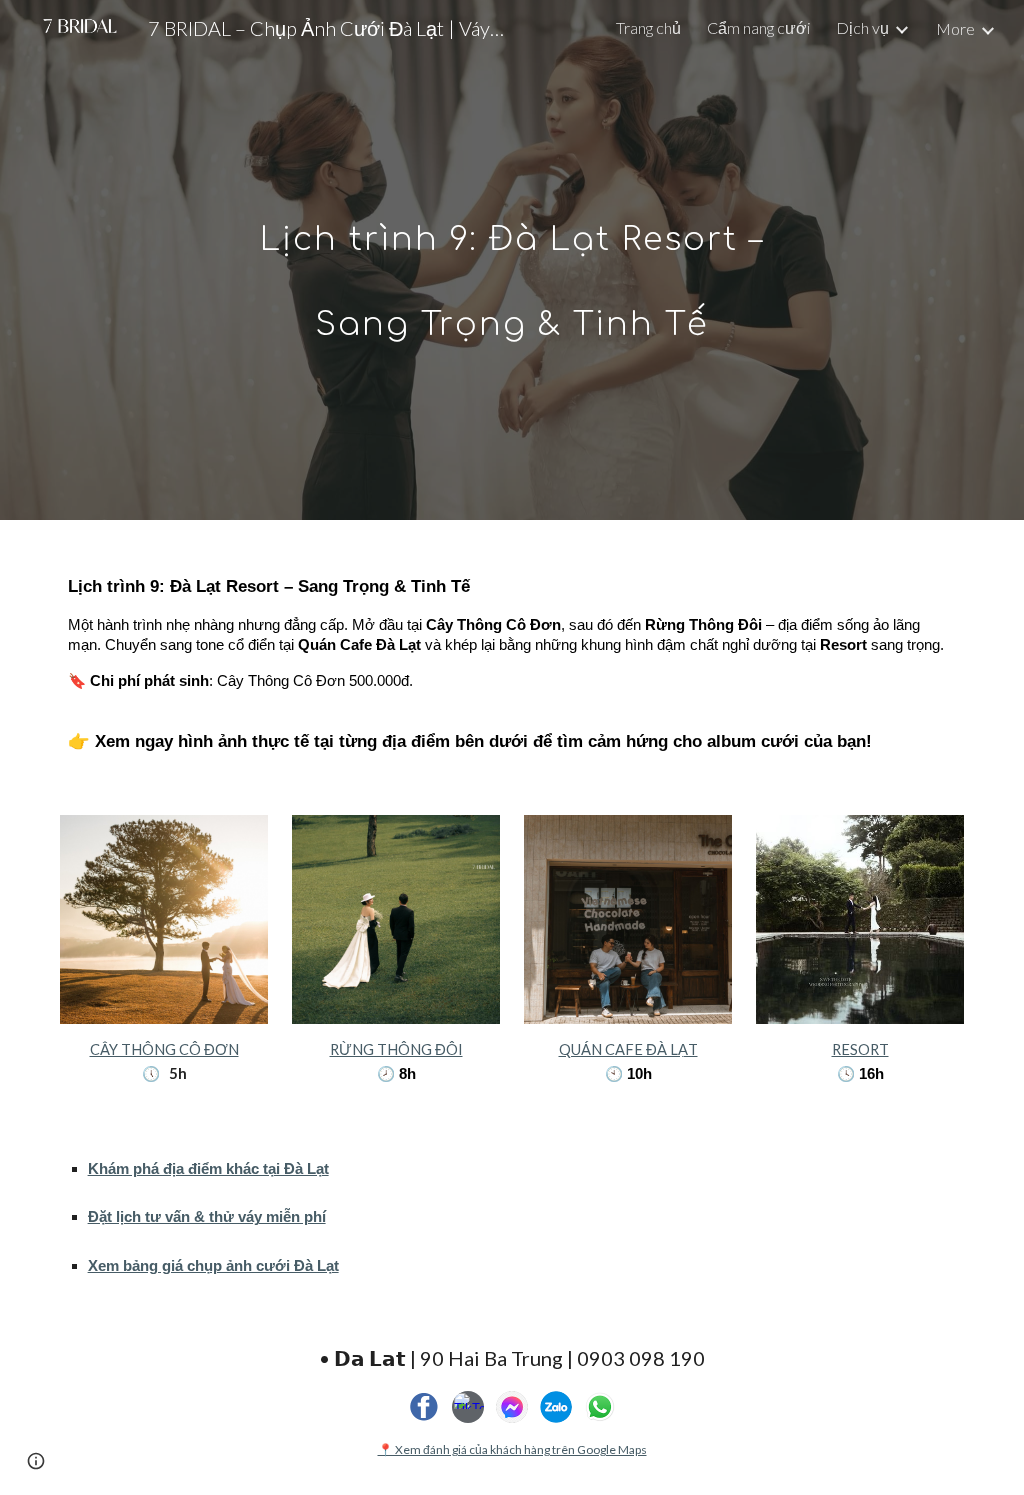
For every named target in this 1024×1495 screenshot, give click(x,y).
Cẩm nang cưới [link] (758, 27)
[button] (36, 1461)
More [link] (955, 28)
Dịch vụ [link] (862, 27)
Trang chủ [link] (648, 27)
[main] (511, 260)
